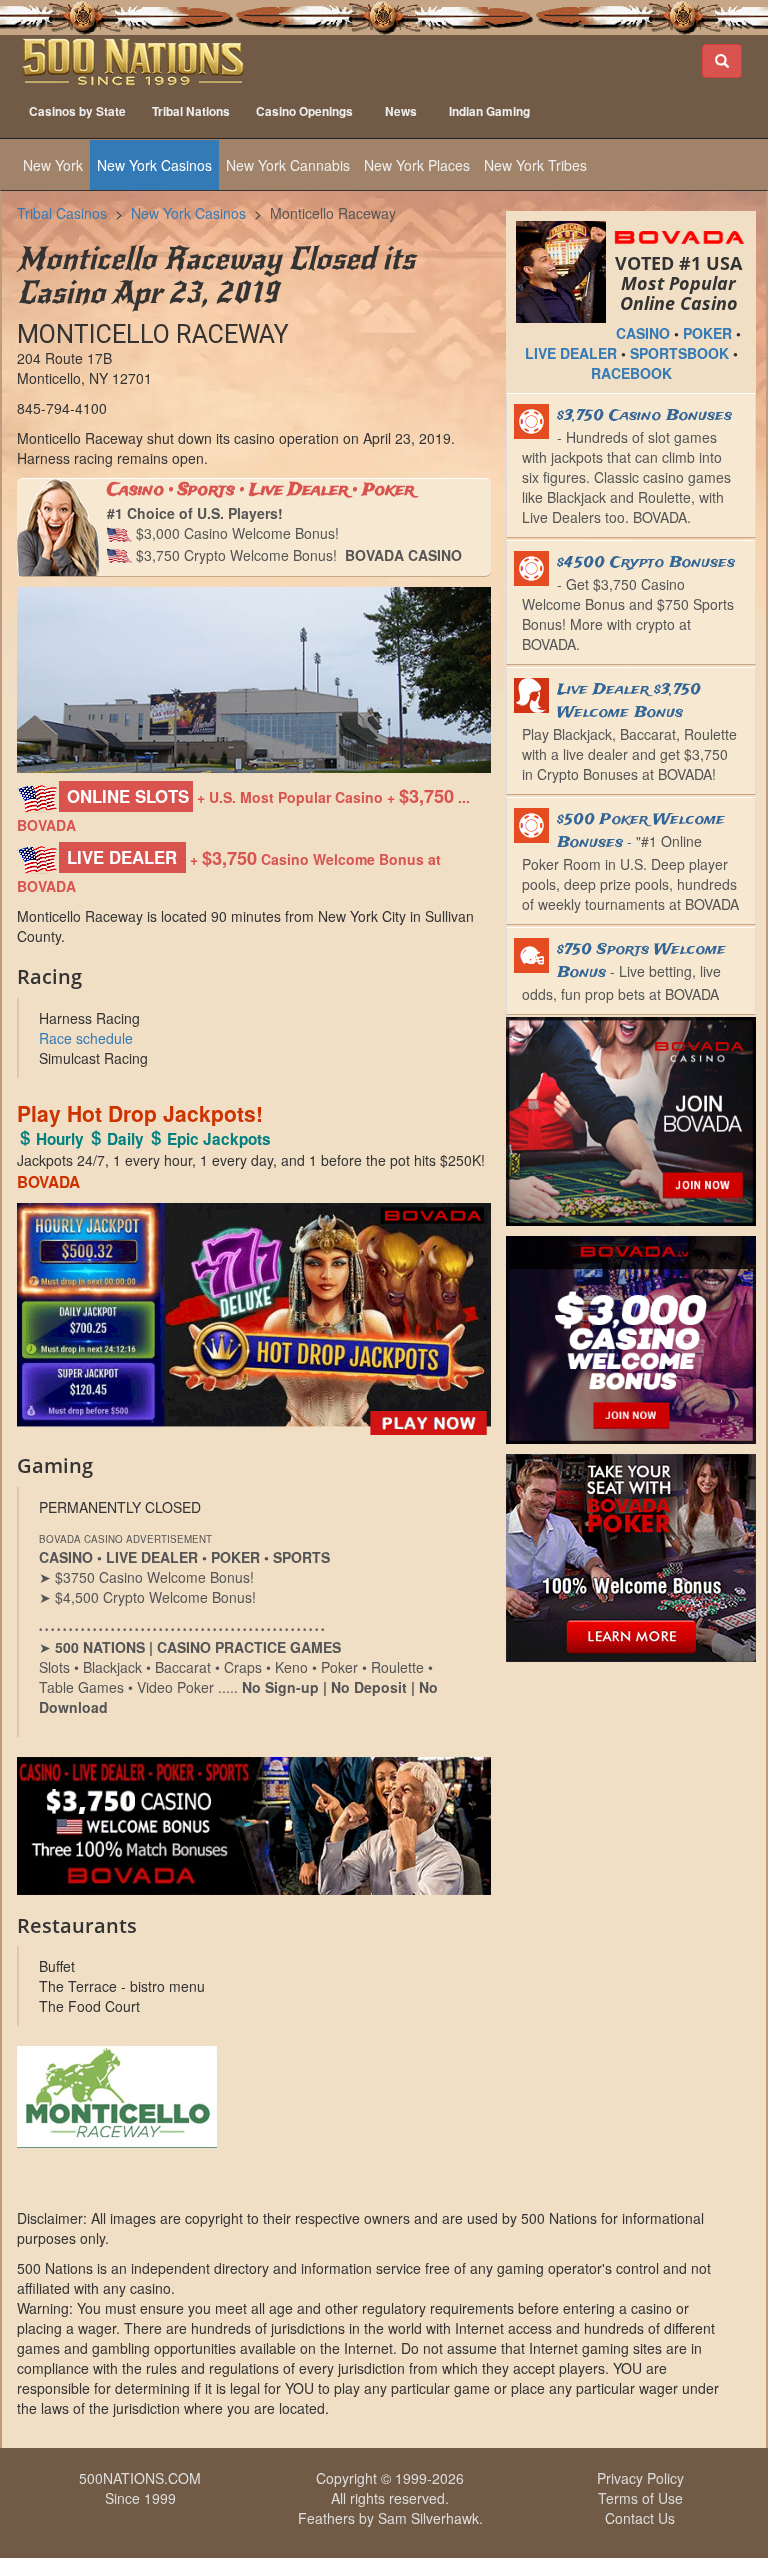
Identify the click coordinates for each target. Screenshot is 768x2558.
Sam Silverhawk (428, 2518)
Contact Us (640, 2518)
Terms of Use (640, 2498)
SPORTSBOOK (679, 353)
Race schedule (86, 1038)
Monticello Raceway (333, 213)
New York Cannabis (288, 165)
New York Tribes (535, 165)
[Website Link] (254, 2097)
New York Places (417, 165)
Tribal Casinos (62, 213)
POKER (707, 333)
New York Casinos (154, 165)
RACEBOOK (631, 373)
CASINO (643, 333)
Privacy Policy (640, 2478)
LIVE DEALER (571, 353)
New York (53, 165)
